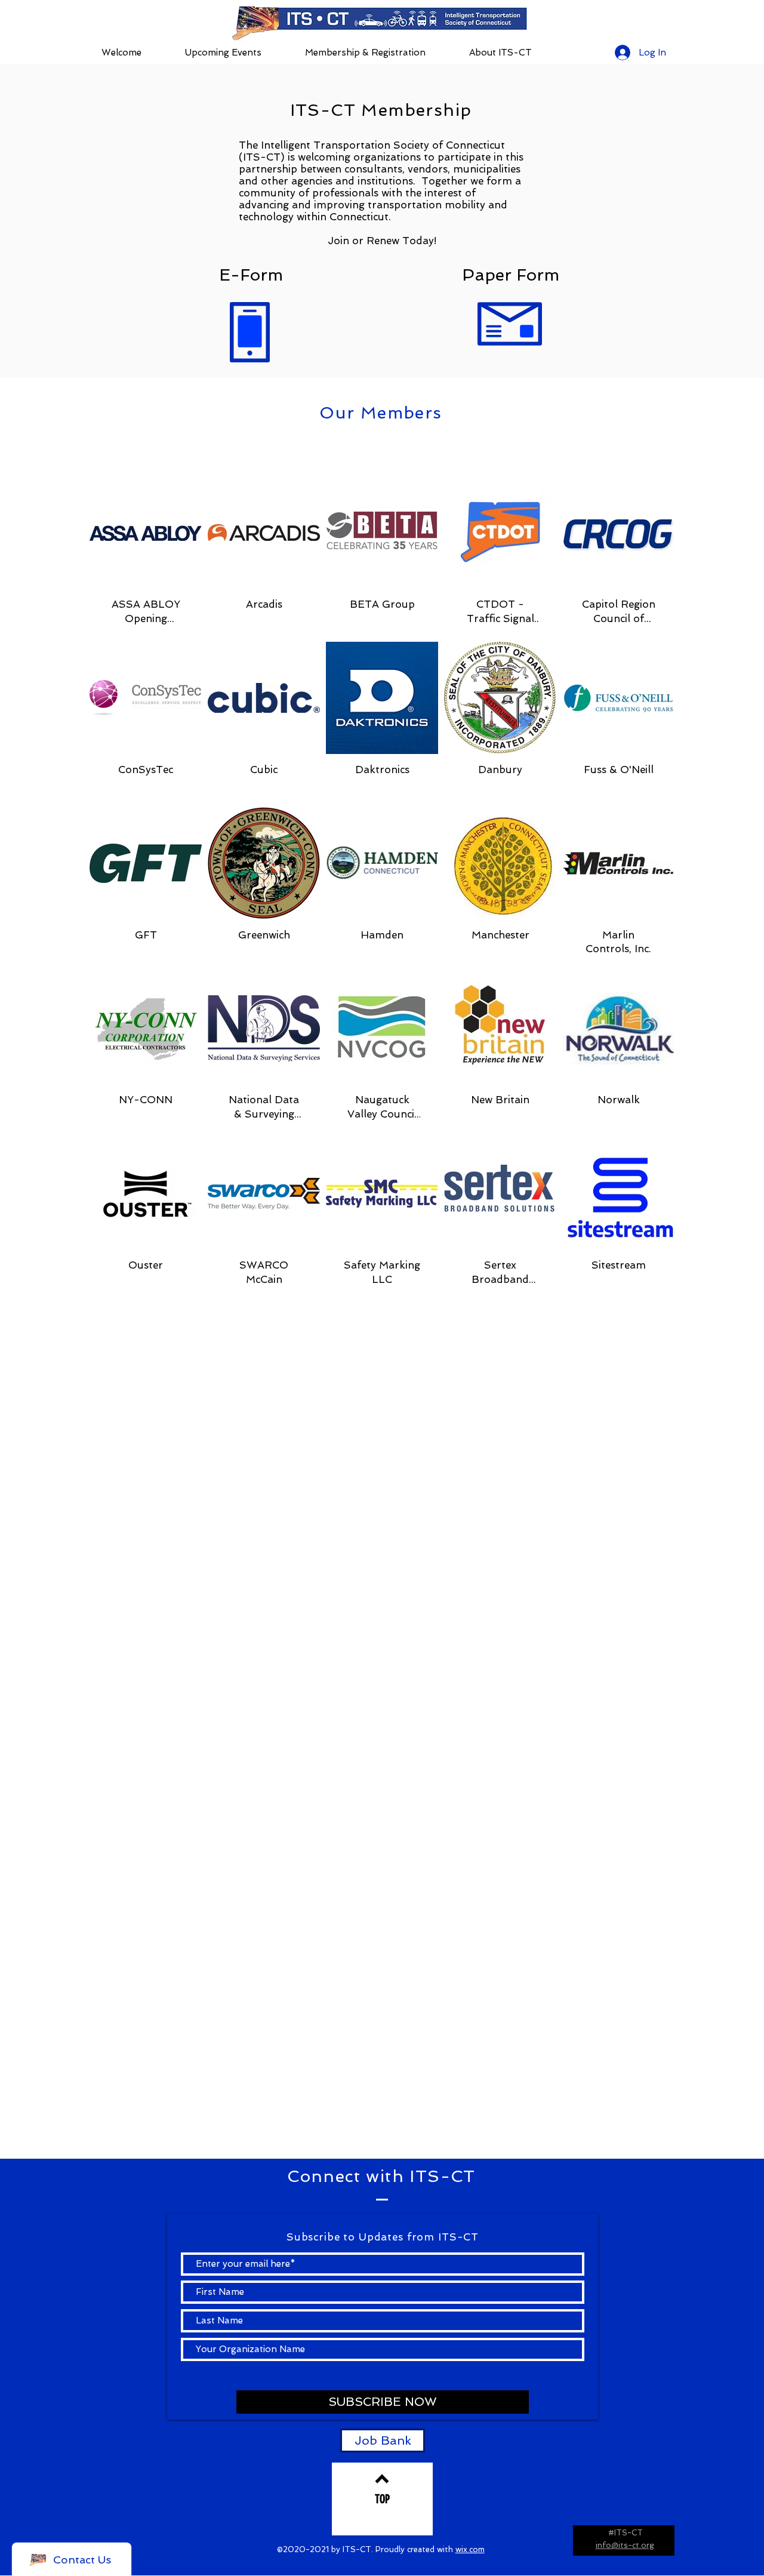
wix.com (470, 2549)
